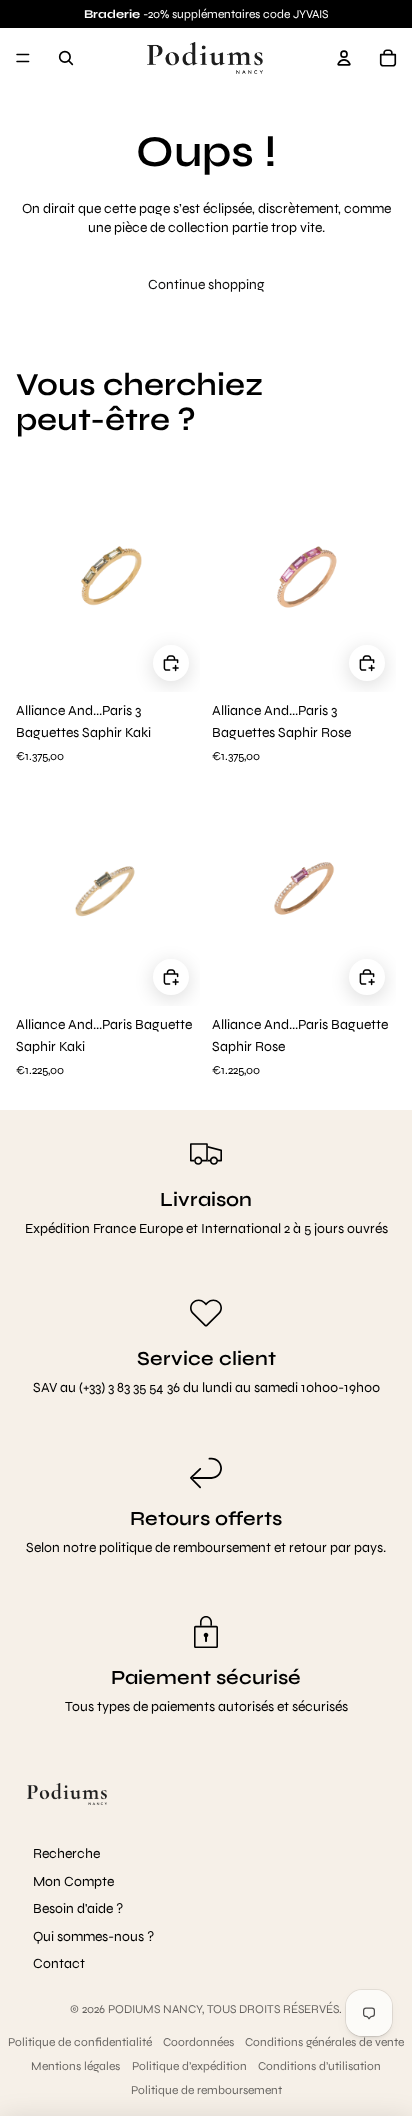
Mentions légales (75, 2066)
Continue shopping (206, 284)
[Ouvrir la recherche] (66, 58)
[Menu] (23, 58)
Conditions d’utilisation (319, 2066)
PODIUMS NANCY (155, 2009)
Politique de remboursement (206, 2090)
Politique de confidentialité (80, 2042)
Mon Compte (73, 1881)
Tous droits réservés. (274, 2009)
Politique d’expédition (189, 2066)
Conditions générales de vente (324, 2042)
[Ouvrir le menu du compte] (344, 58)
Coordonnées (198, 2042)
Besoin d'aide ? (78, 1908)
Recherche (66, 1853)
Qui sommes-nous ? (93, 1936)
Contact (59, 1963)
